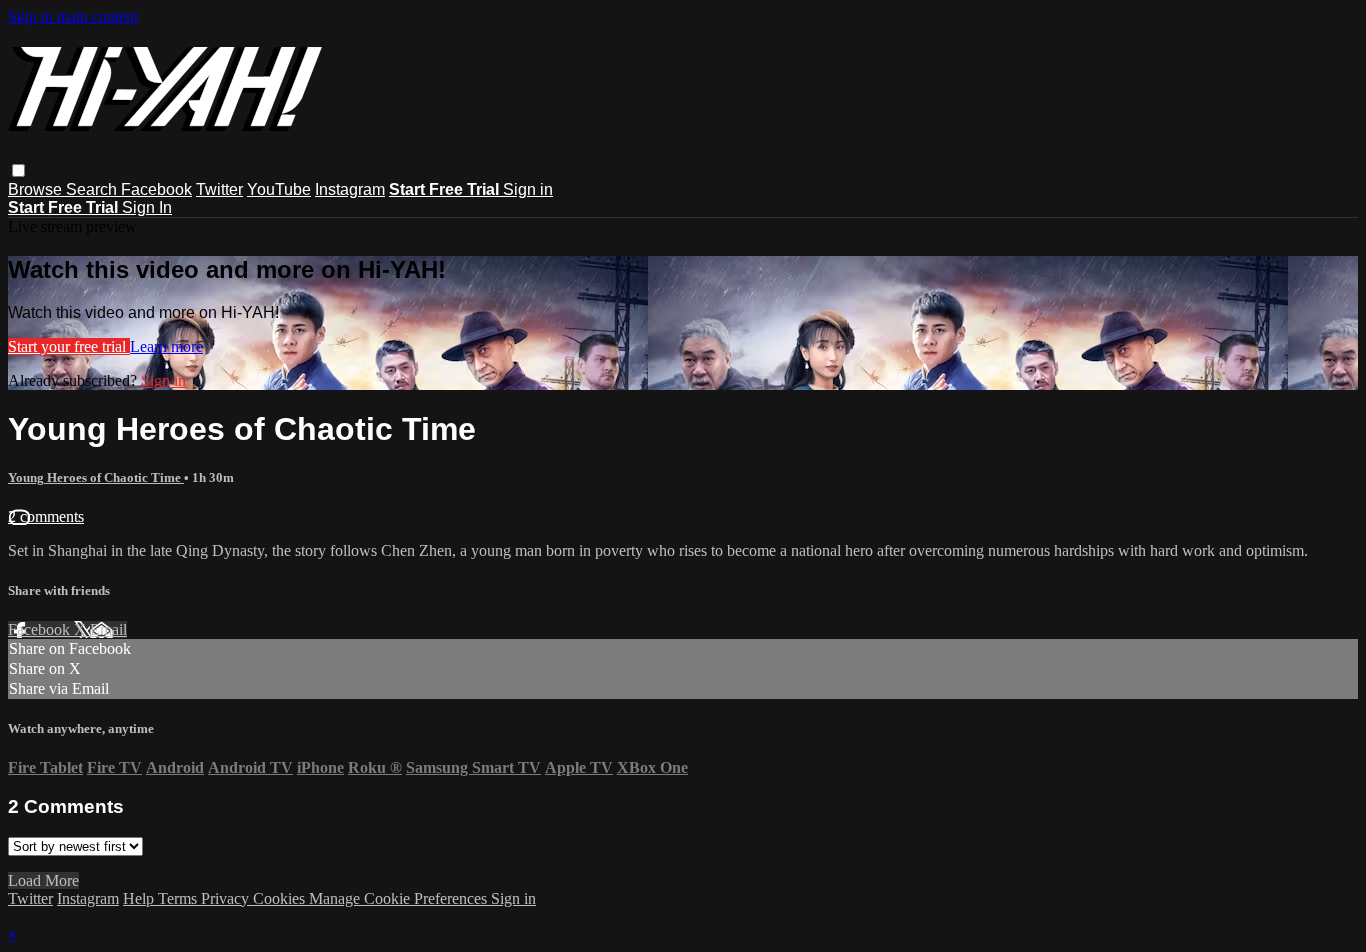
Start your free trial (69, 346)
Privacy (227, 898)
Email (108, 629)
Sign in (528, 189)
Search (93, 189)
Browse (37, 189)
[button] (18, 170)
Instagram (350, 189)
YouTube (279, 189)
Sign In (147, 207)
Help (140, 898)
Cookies (281, 898)
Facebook (156, 189)
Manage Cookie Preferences (400, 898)
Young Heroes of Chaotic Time (96, 477)
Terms (179, 898)
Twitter (219, 189)
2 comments (46, 516)
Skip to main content (73, 16)
